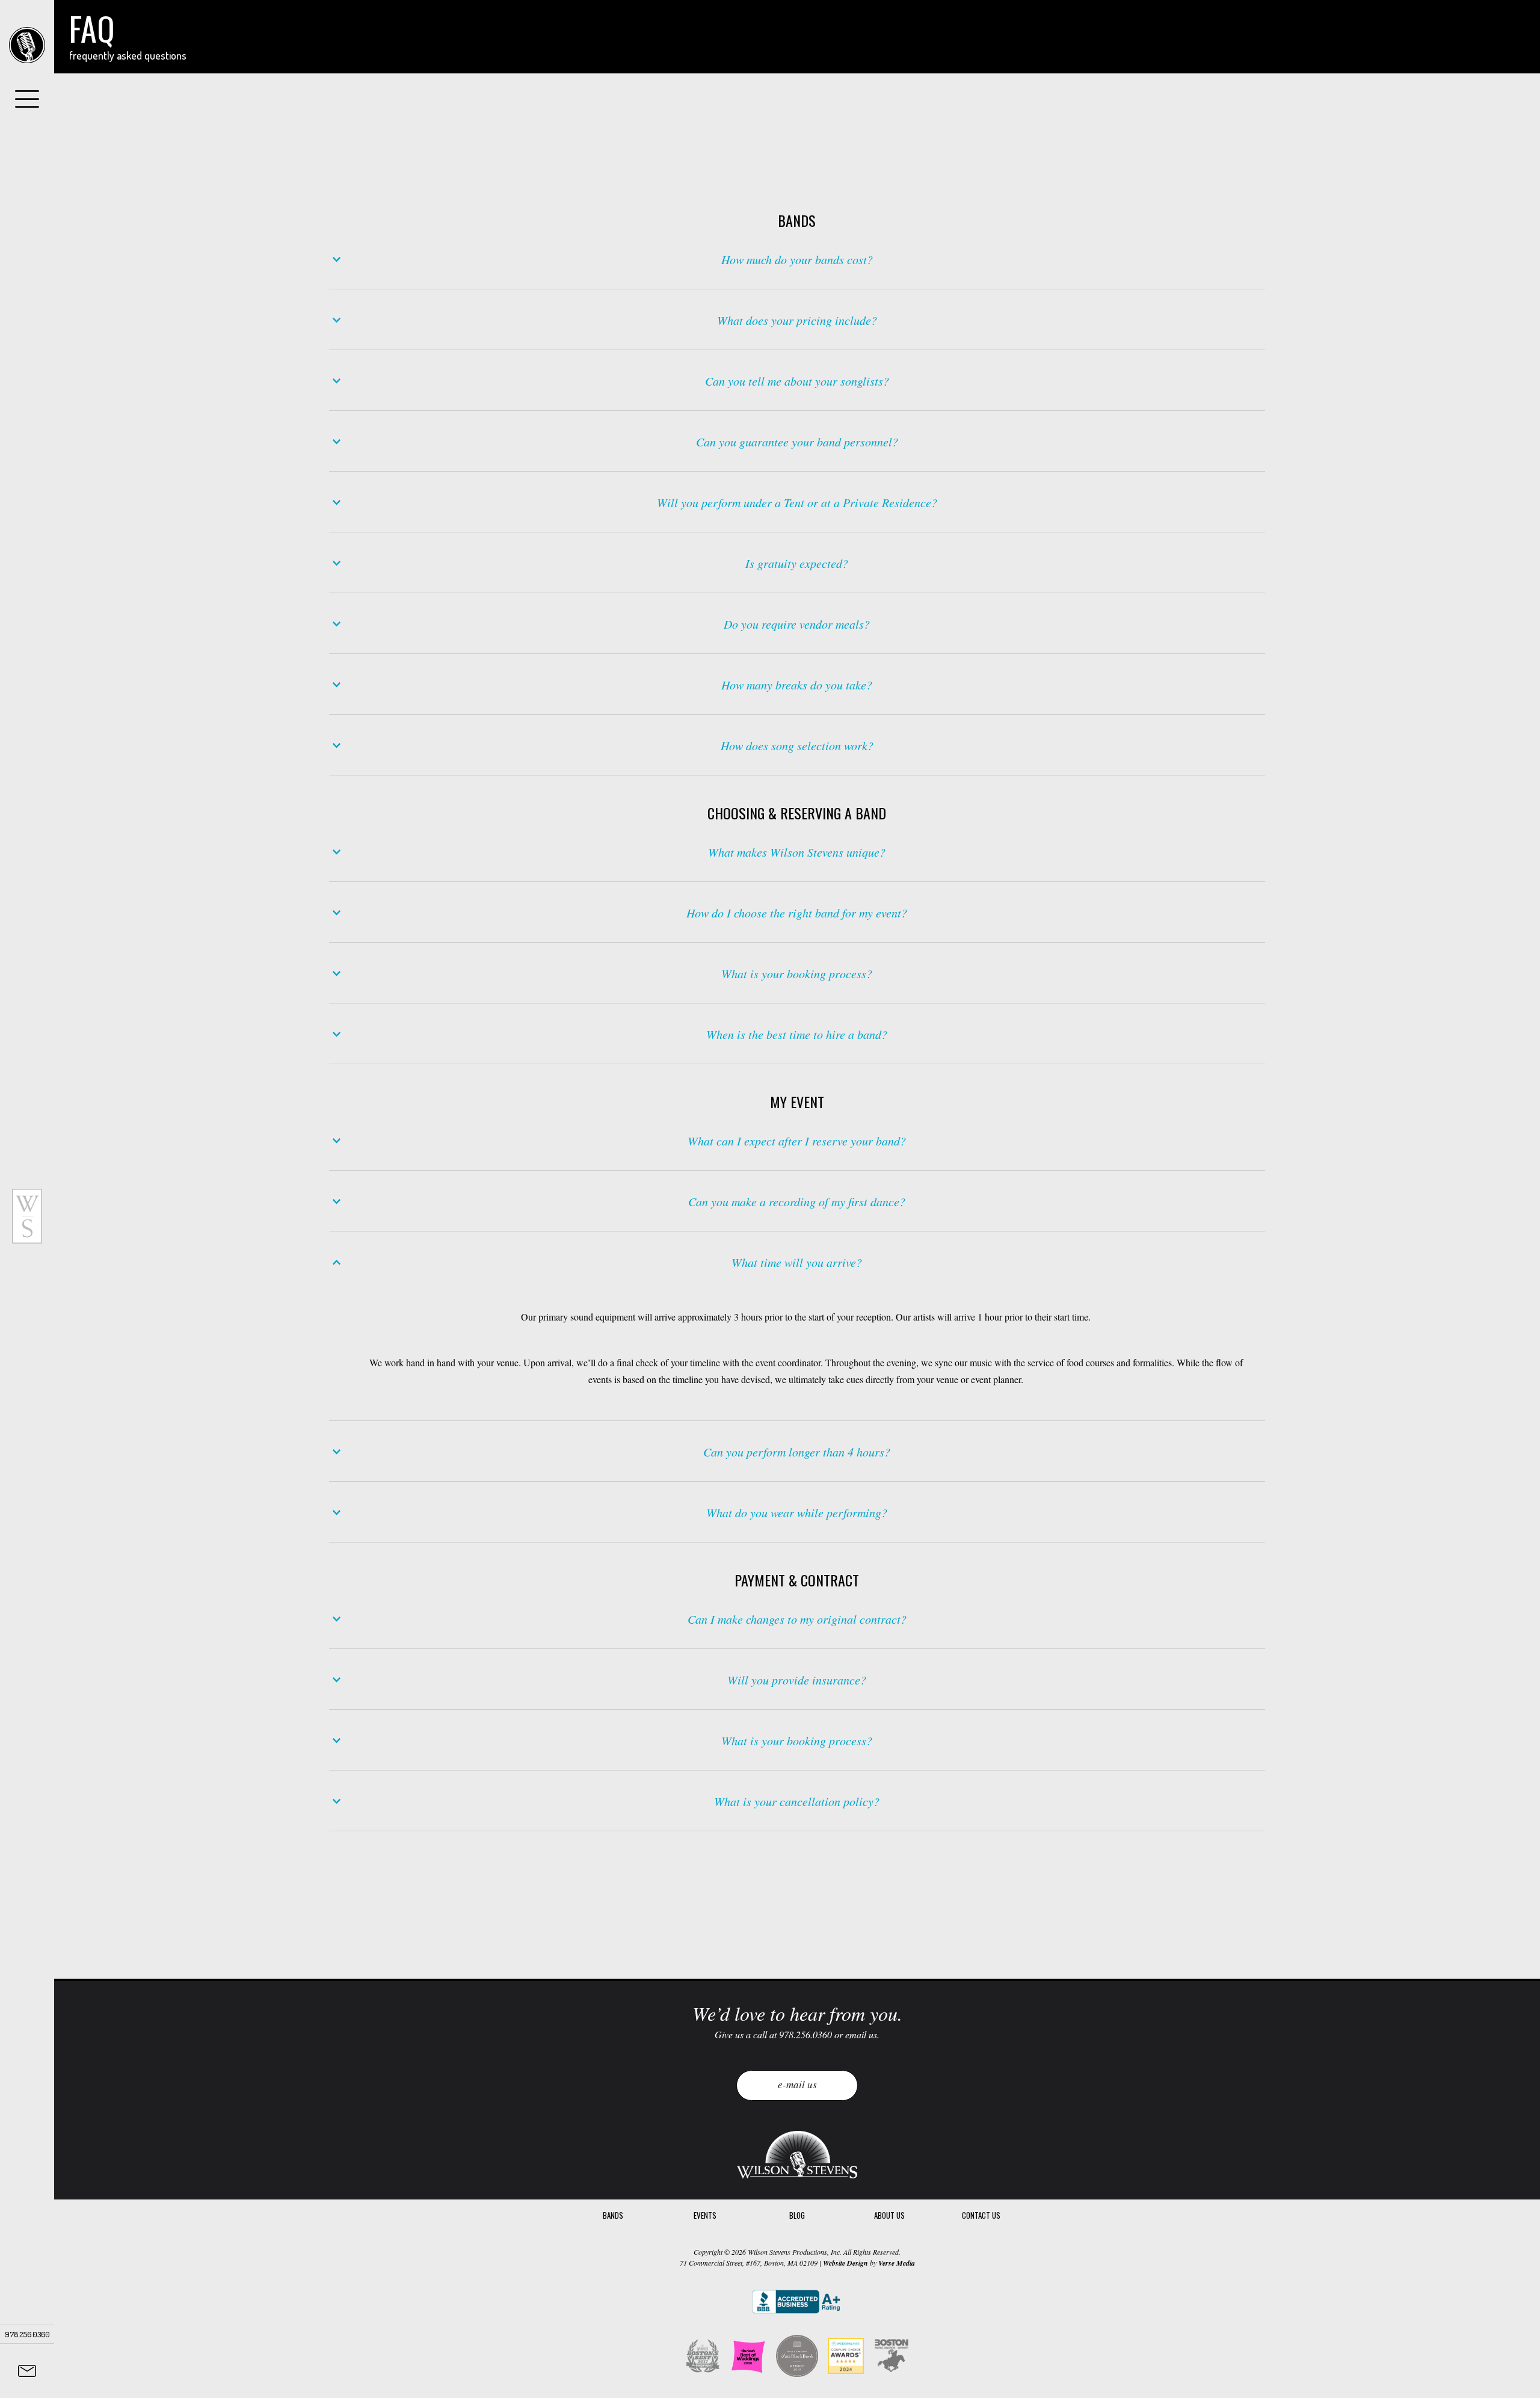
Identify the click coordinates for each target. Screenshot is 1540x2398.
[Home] (27, 45)
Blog (797, 2215)
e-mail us (797, 2084)
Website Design (845, 2263)
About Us (889, 2215)
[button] (797, 259)
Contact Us (981, 2215)
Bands (613, 2215)
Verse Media (897, 2263)
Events (705, 2215)
